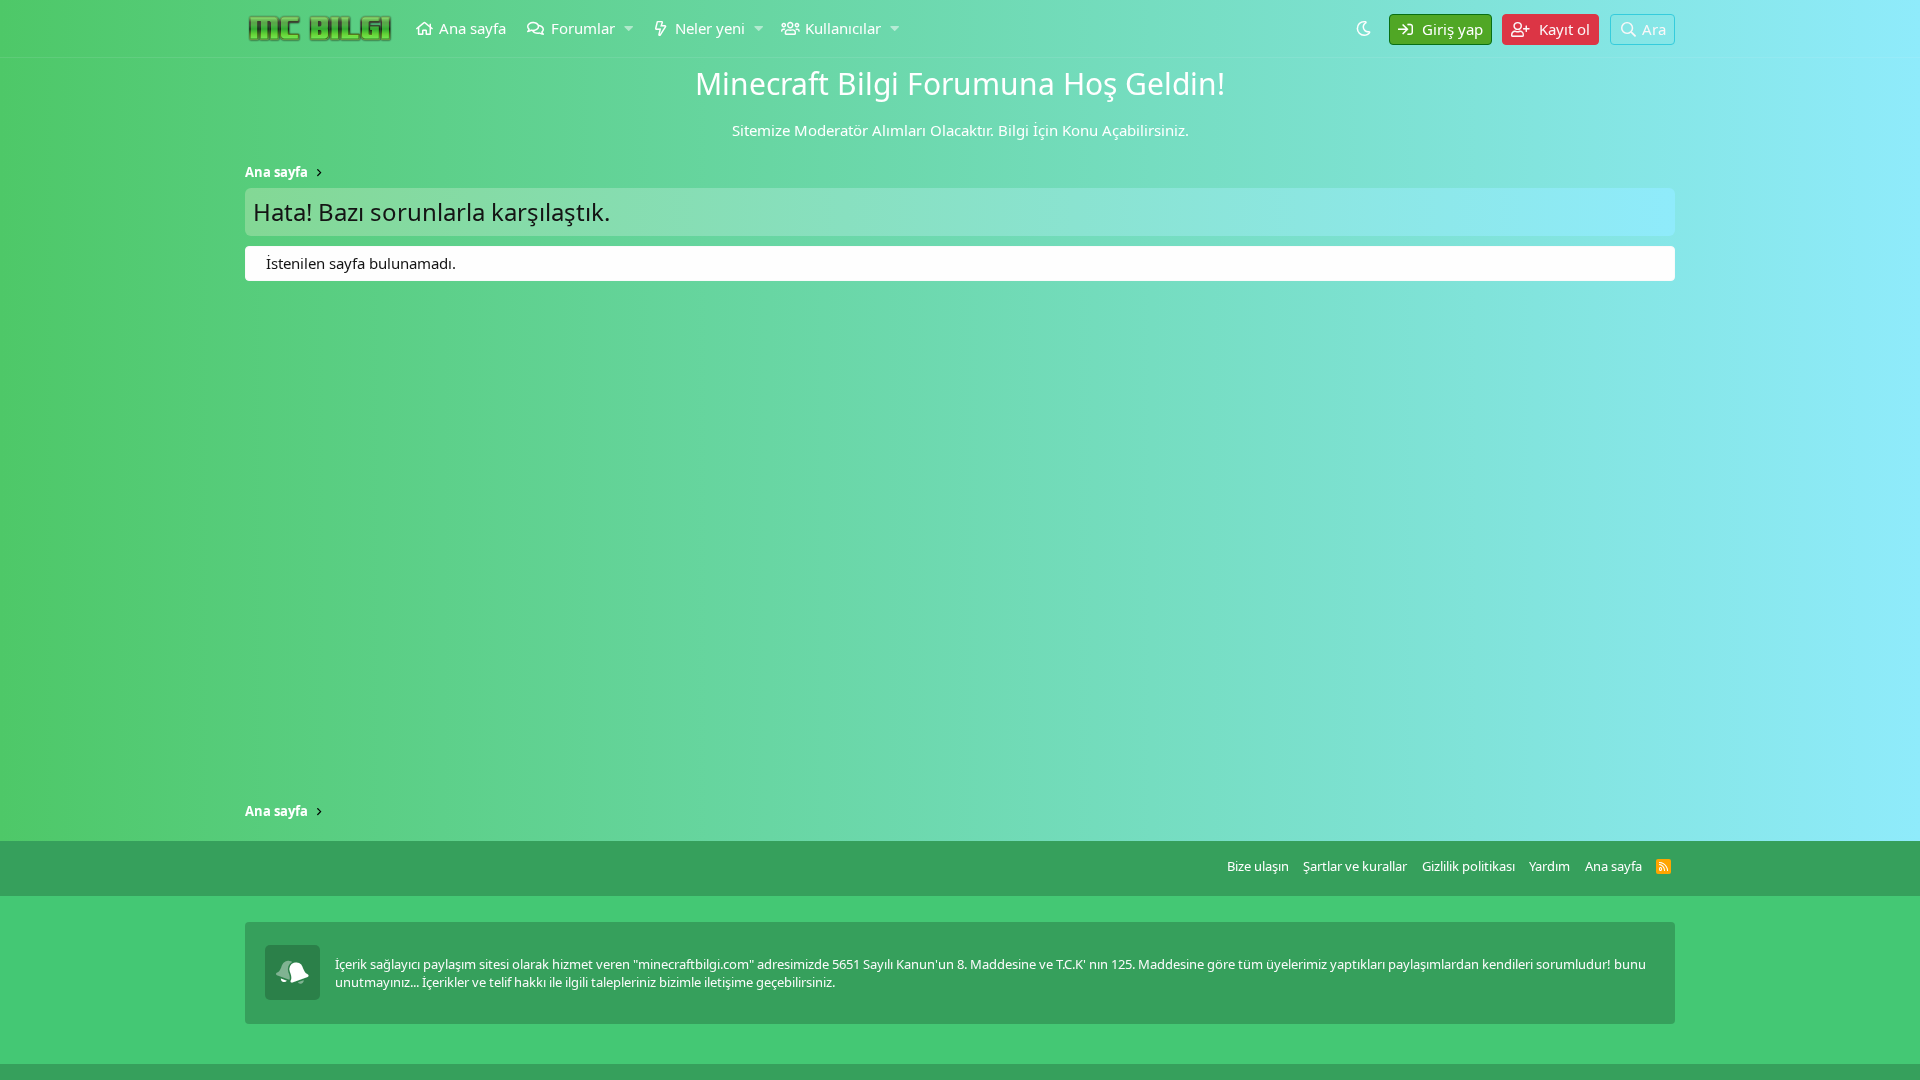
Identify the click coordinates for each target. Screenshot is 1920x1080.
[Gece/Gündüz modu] (1366, 28)
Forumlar (583, 28)
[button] (628, 28)
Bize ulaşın (1258, 866)
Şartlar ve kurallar (1355, 866)
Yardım (1549, 866)
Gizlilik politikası (1468, 866)
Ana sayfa (472, 28)
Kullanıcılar (843, 28)
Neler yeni (710, 28)
